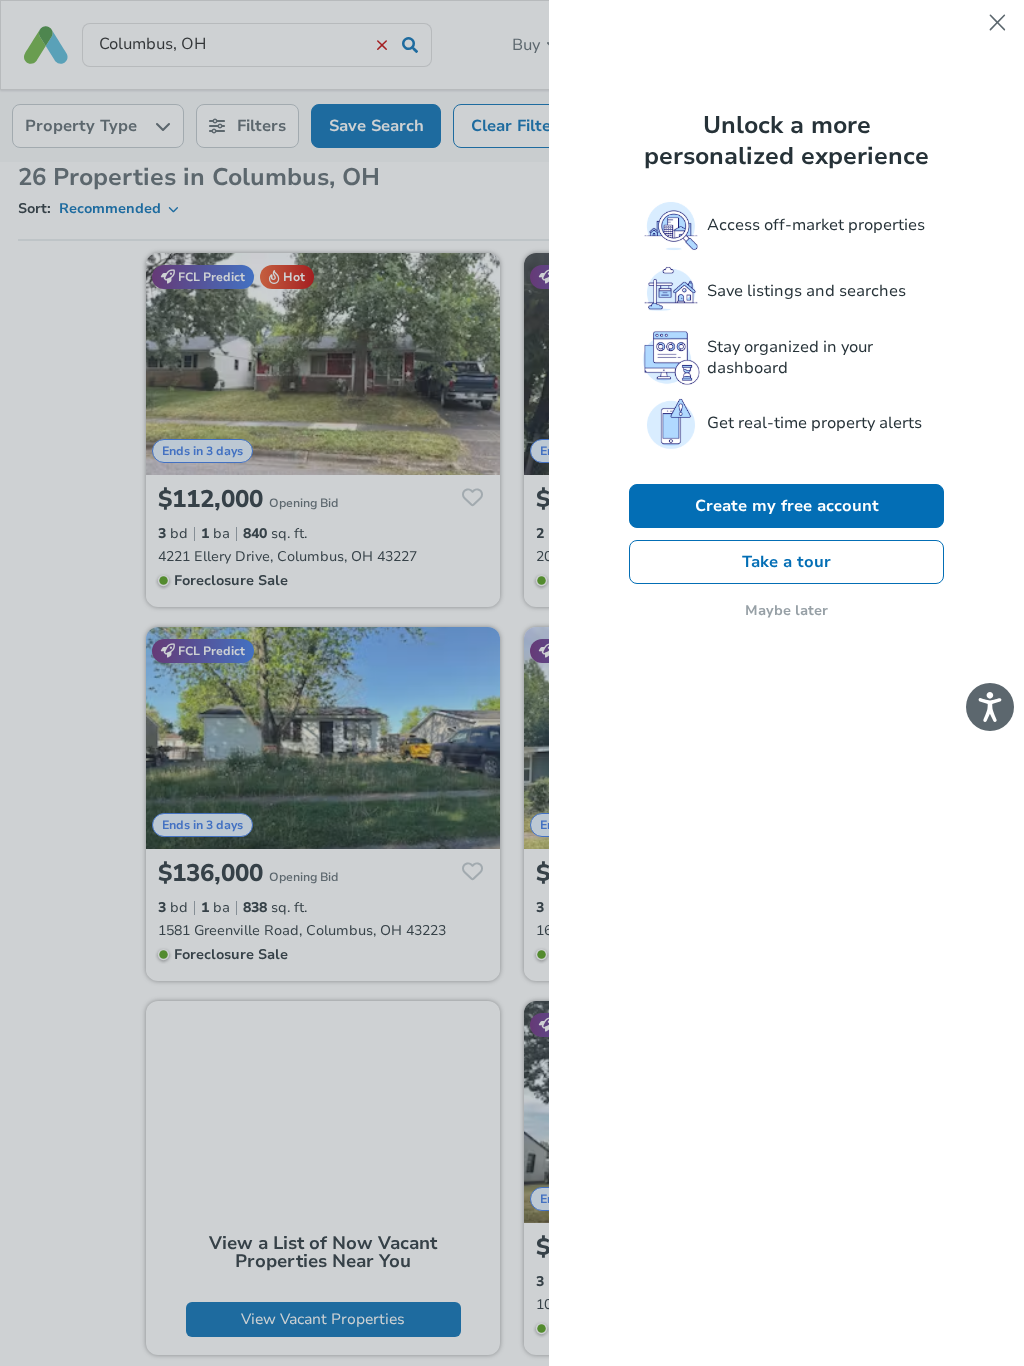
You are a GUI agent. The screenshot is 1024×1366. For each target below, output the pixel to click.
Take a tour (786, 562)
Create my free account (787, 506)
